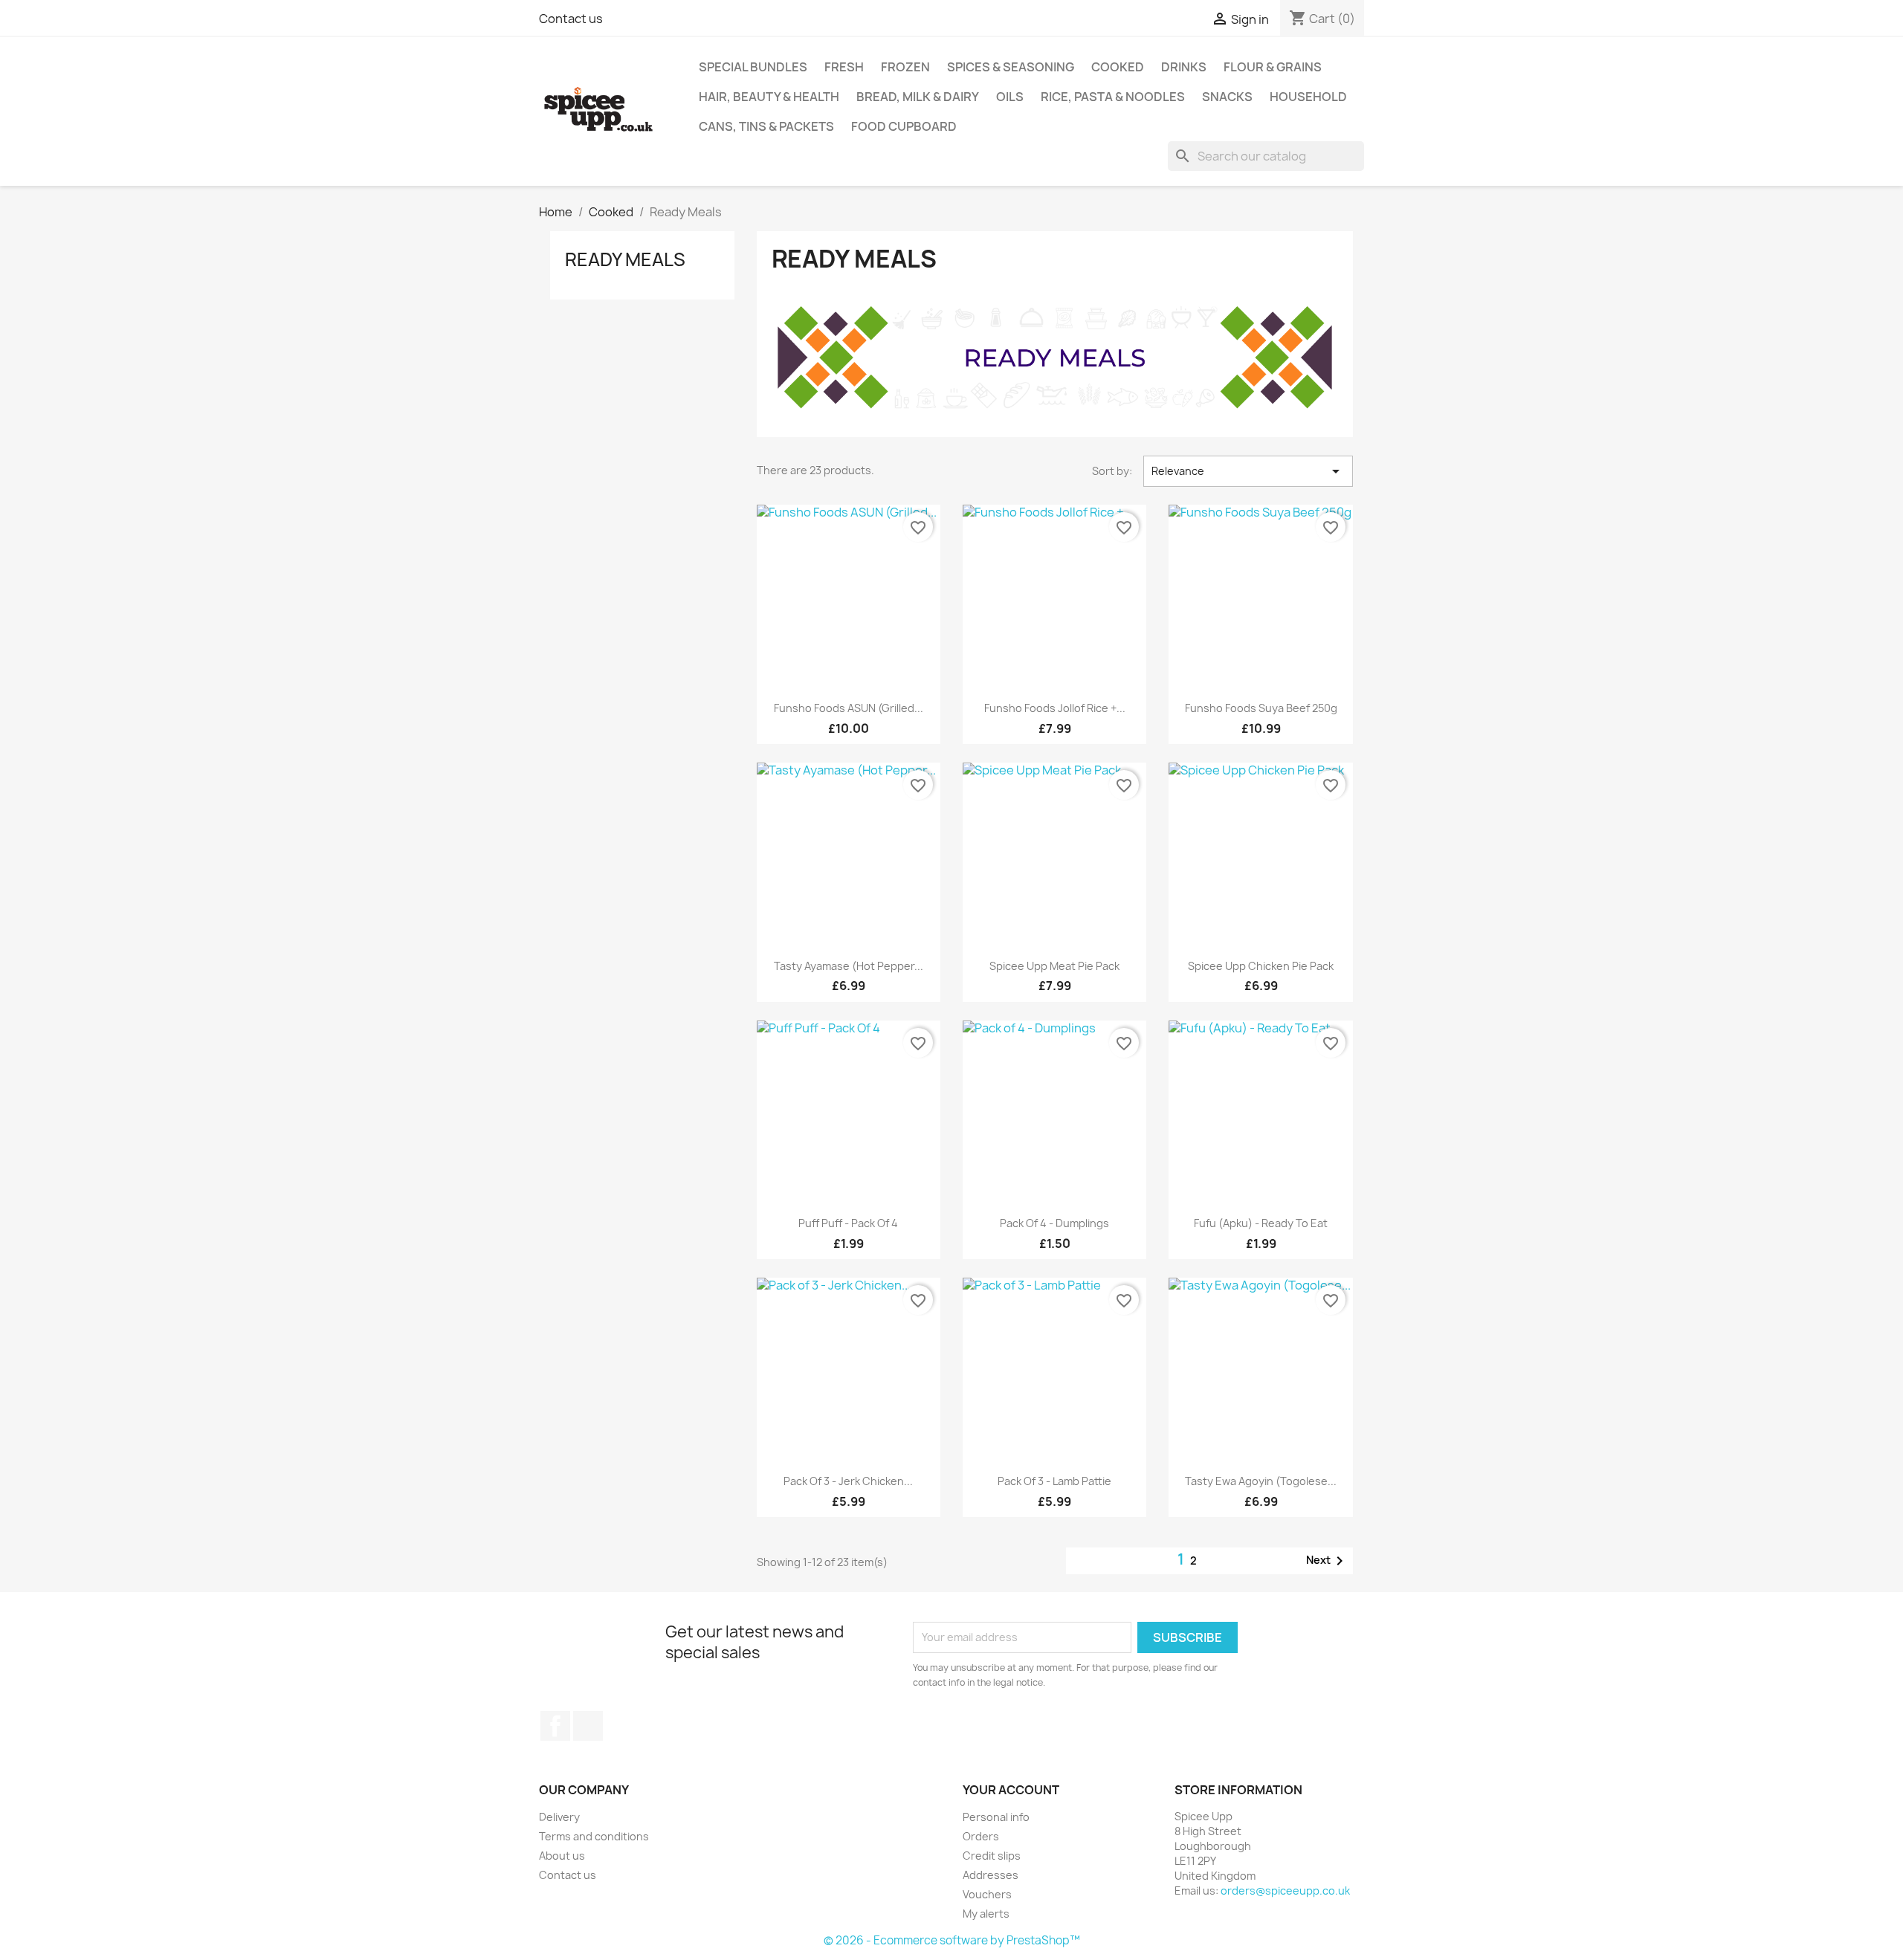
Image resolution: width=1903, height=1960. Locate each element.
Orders (981, 1836)
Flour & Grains (1273, 67)
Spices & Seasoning (1011, 67)
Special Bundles (753, 67)
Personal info (996, 1817)
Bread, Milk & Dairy (918, 97)
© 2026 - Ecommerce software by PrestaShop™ (952, 1940)
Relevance (1248, 471)
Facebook (555, 1726)
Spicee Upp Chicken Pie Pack (1261, 966)
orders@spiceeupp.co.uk (1285, 1891)
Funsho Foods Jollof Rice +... (1055, 708)
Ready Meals (625, 259)
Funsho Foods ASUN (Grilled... (849, 708)
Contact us (571, 19)
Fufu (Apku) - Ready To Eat (1261, 1223)
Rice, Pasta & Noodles (1113, 97)
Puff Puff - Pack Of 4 (848, 1223)
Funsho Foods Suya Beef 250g (1261, 708)
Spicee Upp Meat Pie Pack (1054, 966)
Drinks (1184, 67)
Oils (1010, 97)
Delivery (559, 1817)
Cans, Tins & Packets (766, 126)
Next (1327, 1561)
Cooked (1118, 67)
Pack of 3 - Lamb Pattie (1054, 1481)
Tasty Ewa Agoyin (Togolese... (1261, 1481)
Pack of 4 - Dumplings (1054, 1223)
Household (1308, 97)
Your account (1011, 1790)
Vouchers (987, 1894)
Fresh (844, 67)
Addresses (991, 1875)
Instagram (588, 1726)
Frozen (905, 67)
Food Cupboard (904, 126)
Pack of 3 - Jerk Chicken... (848, 1481)
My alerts (986, 1914)
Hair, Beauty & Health (769, 97)
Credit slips (992, 1856)
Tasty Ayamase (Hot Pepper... (849, 966)
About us (562, 1856)
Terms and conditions (594, 1836)
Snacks (1227, 97)
